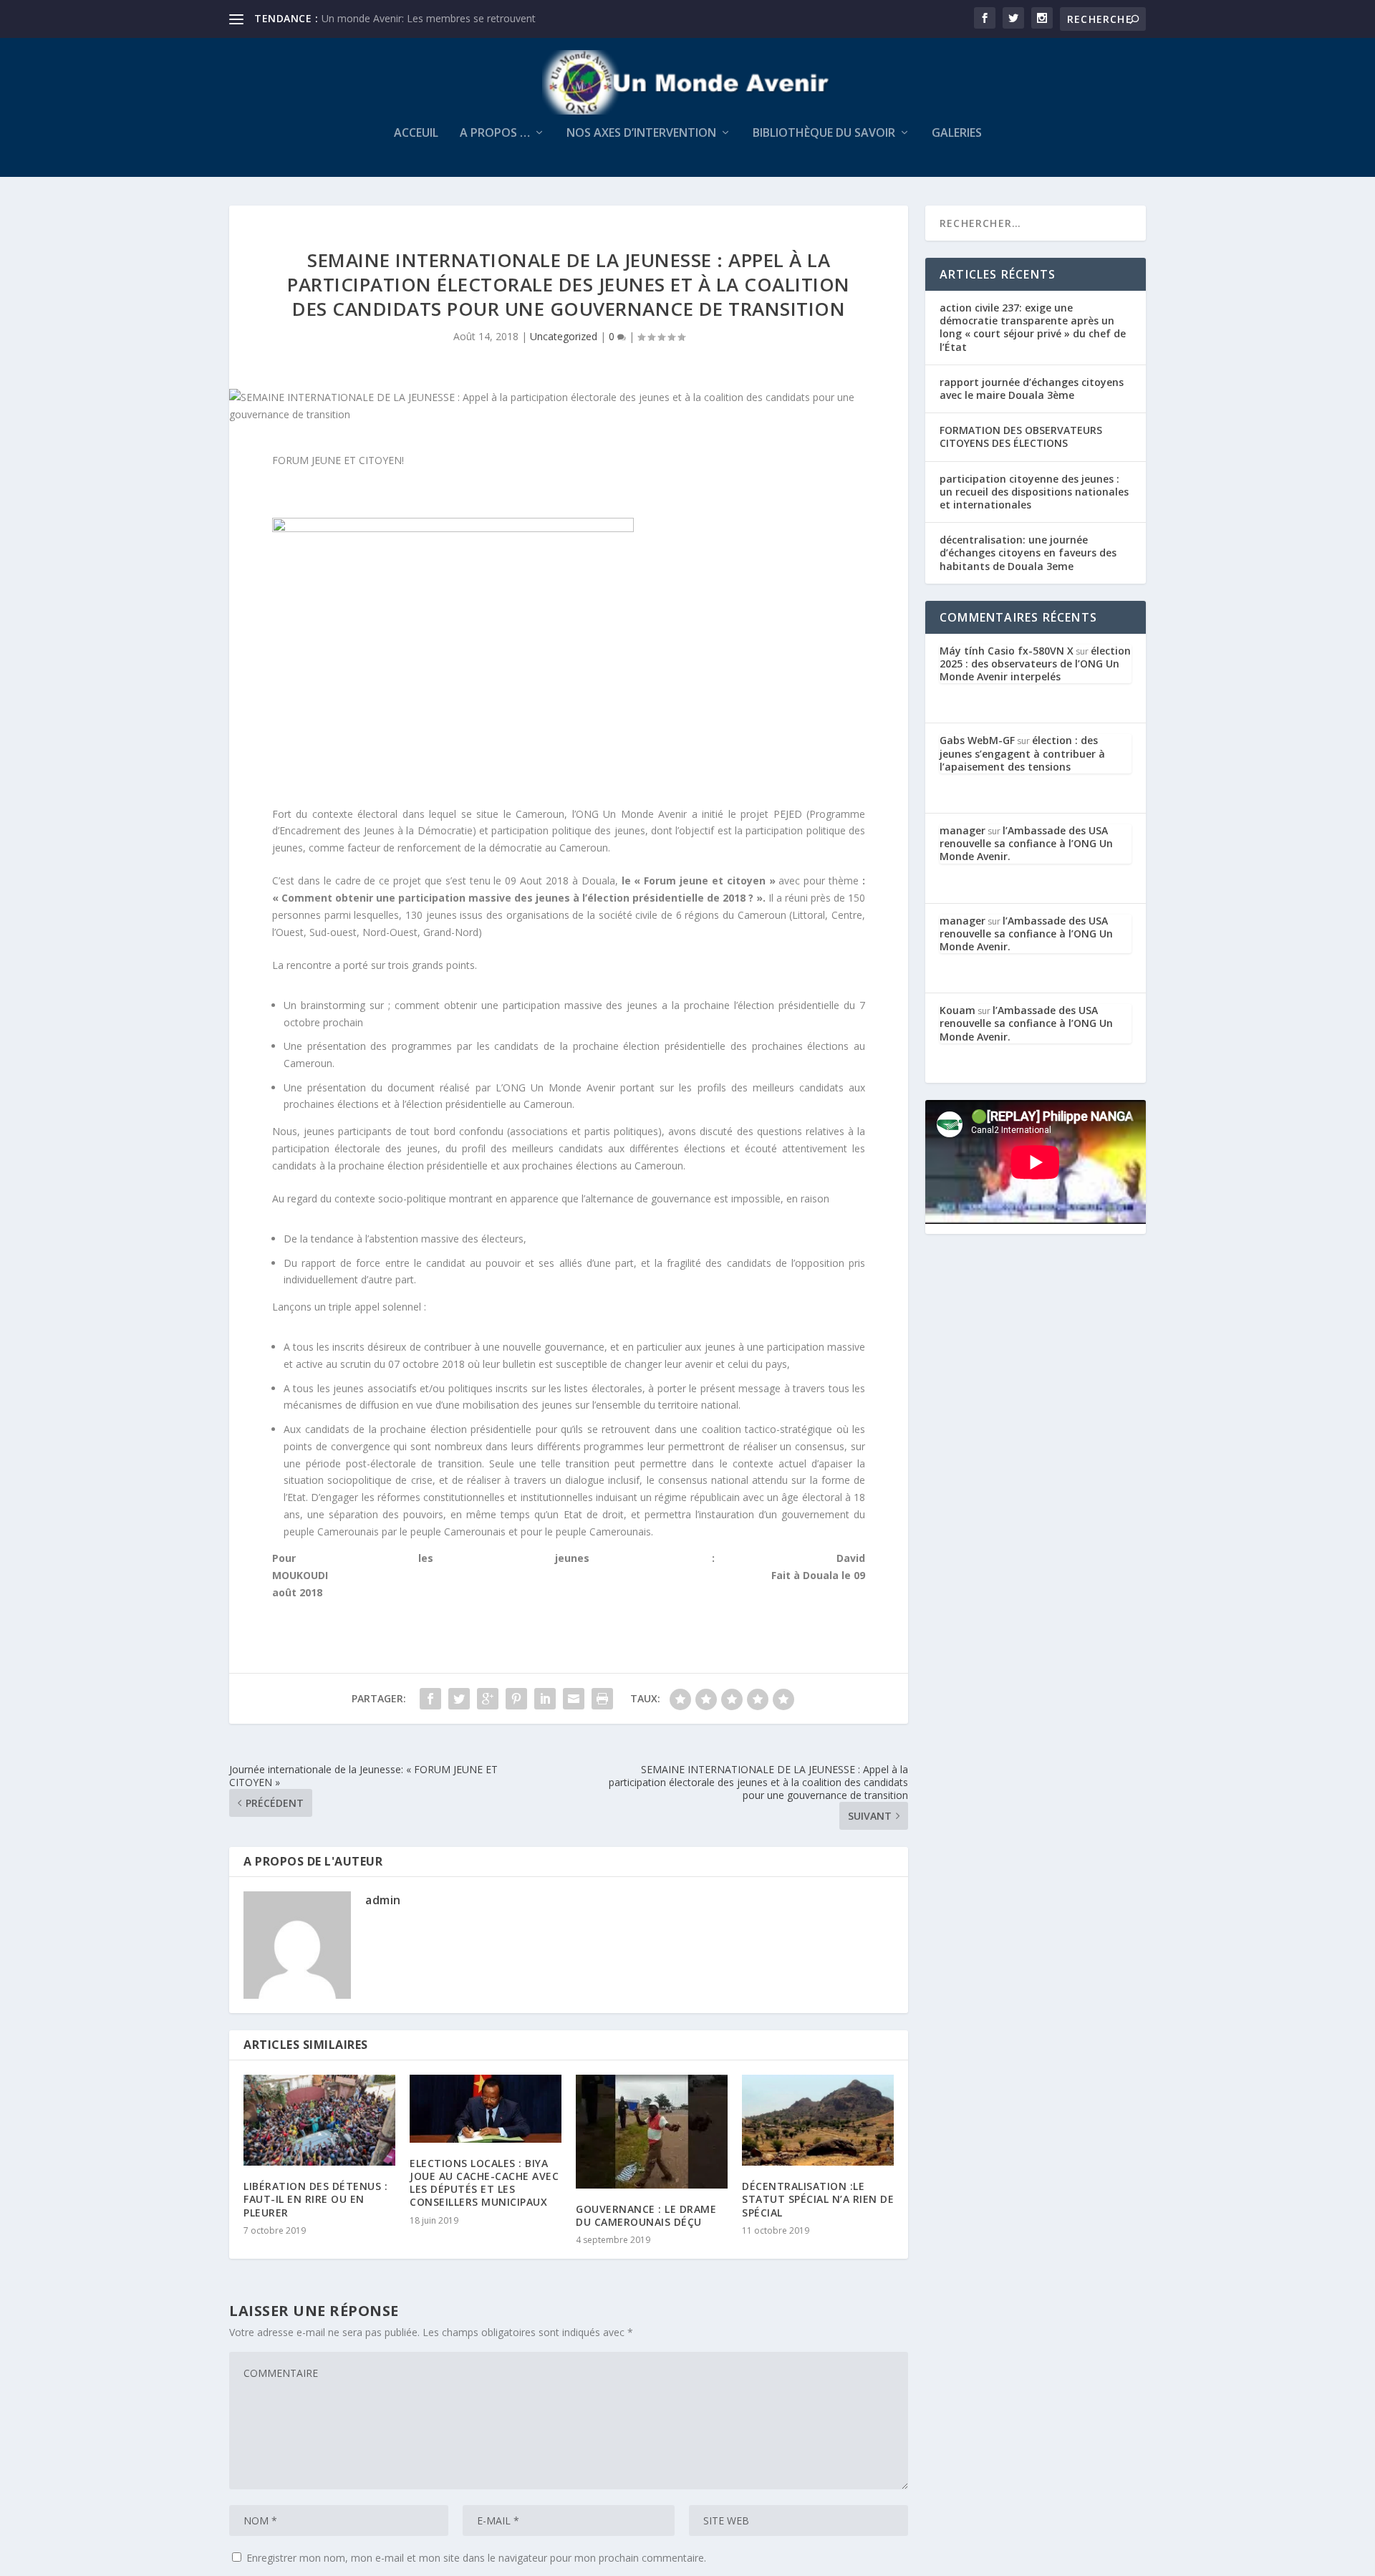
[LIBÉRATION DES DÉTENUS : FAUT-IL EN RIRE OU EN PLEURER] (319, 2120)
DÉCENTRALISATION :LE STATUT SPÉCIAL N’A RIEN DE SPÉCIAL (818, 2199)
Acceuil (416, 134)
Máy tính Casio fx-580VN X (1007, 651)
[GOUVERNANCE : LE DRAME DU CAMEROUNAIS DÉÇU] (652, 2132)
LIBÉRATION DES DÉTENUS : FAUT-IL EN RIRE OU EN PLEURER (315, 2199)
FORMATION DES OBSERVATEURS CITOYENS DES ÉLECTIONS (1021, 436)
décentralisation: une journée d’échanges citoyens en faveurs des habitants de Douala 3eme (1028, 553)
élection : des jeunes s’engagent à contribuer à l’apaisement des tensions (1022, 753)
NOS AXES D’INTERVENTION (641, 134)
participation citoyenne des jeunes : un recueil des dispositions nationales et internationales (1034, 492)
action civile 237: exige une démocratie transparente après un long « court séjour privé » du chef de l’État (1033, 327)
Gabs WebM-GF (977, 740)
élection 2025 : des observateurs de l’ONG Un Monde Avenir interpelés (1035, 664)
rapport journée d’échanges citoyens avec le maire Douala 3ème (1032, 389)
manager (962, 830)
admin (383, 1900)
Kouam (957, 1010)
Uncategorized (564, 336)
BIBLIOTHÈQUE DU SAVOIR (824, 134)
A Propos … (495, 134)
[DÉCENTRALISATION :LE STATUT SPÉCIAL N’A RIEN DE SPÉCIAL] (818, 2120)
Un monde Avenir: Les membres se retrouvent (429, 18)
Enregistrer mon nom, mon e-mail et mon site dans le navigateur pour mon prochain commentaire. (476, 2558)
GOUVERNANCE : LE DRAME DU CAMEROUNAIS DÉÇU (646, 2215)
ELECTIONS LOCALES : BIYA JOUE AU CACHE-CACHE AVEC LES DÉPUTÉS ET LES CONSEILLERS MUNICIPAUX (484, 2183)
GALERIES (957, 134)
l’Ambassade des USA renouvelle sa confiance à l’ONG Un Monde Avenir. (1026, 843)
